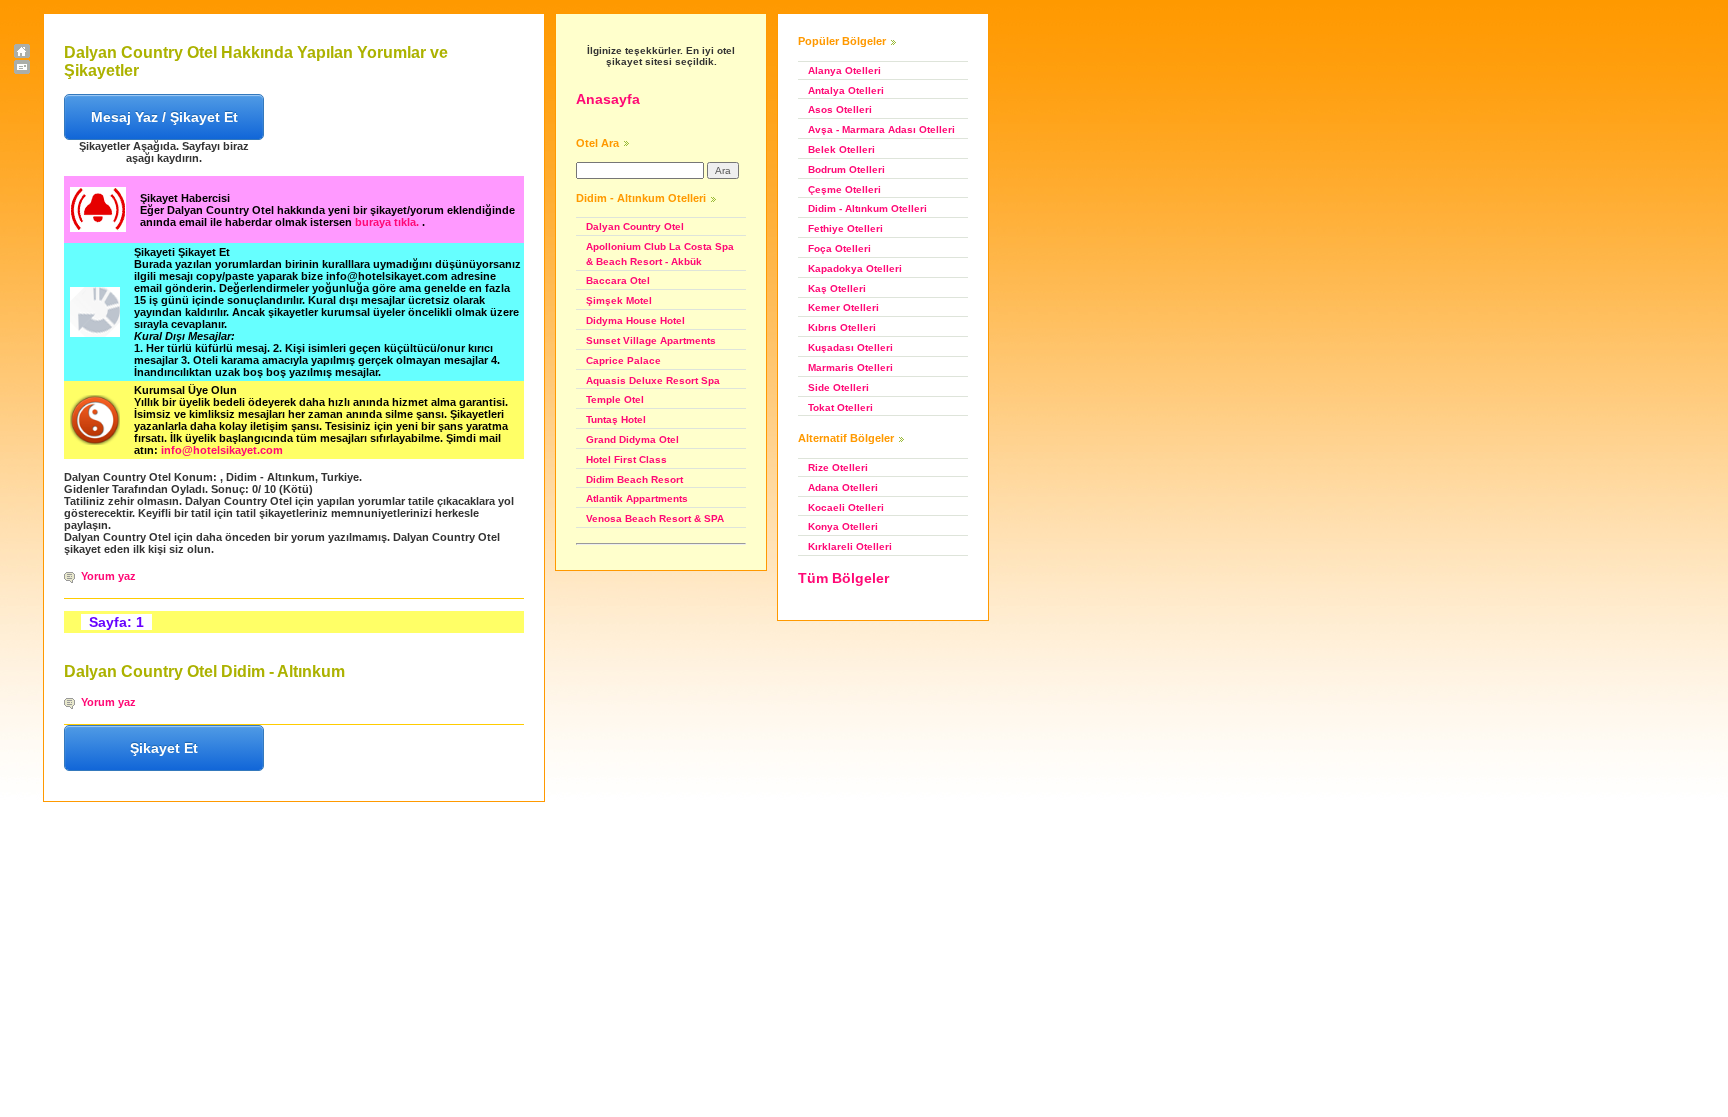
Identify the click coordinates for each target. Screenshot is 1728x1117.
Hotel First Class (626, 459)
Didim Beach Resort (634, 479)
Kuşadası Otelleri (850, 347)
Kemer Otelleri (843, 307)
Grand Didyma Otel (632, 439)
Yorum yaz (108, 576)
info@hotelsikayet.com (222, 450)
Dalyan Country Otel (635, 226)
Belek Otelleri (841, 149)
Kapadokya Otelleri (855, 268)
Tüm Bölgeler (843, 578)
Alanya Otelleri (844, 70)
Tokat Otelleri (840, 407)
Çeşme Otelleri (844, 189)
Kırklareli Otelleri (850, 546)
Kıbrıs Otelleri (842, 327)
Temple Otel (615, 399)
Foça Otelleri (839, 248)
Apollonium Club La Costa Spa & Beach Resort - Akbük (660, 254)
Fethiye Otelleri (845, 228)
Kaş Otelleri (837, 288)
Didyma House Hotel (635, 320)
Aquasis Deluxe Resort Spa (653, 380)
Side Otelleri (838, 387)
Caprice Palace (623, 360)
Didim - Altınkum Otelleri (867, 208)
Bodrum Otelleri (846, 169)
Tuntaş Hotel (616, 419)
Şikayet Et (164, 748)
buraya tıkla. (388, 222)
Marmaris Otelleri (850, 367)
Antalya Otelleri (846, 90)
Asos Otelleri (840, 109)
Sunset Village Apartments (651, 340)
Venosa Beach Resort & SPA (655, 518)
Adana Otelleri (843, 487)
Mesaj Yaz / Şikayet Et (164, 117)
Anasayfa (608, 99)
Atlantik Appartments (637, 498)
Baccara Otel (618, 280)
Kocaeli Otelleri (846, 507)
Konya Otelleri (843, 526)
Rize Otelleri (838, 467)
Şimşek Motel (619, 300)
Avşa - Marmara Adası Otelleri (881, 129)
